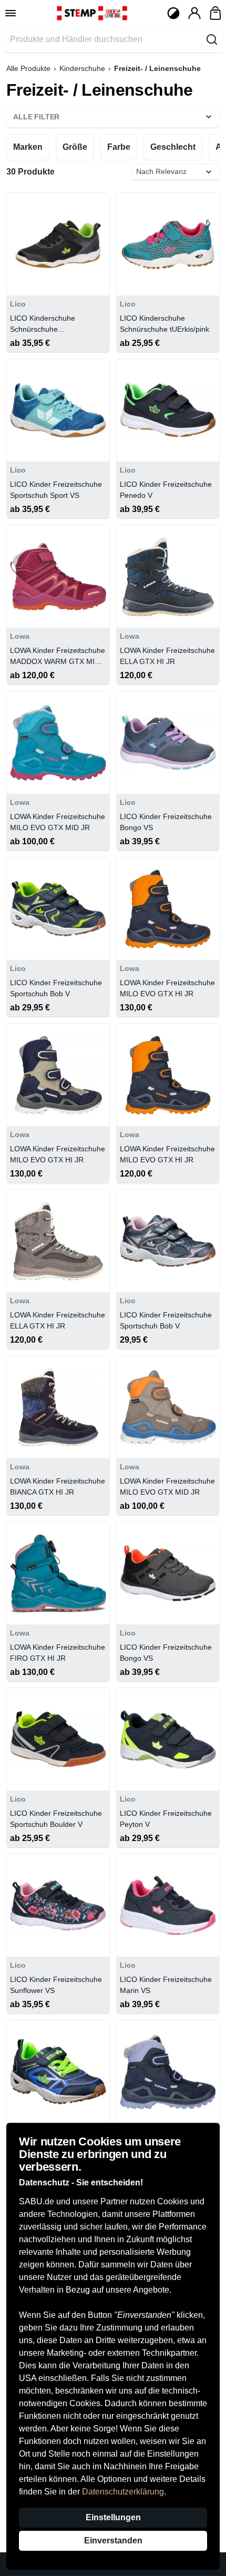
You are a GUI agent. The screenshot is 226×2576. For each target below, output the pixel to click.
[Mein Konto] (194, 13)
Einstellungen (113, 2517)
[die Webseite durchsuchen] (212, 39)
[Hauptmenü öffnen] (11, 13)
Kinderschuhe (82, 68)
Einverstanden (113, 2541)
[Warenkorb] (215, 13)
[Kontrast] (173, 13)
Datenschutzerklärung (123, 2492)
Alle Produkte (28, 68)
